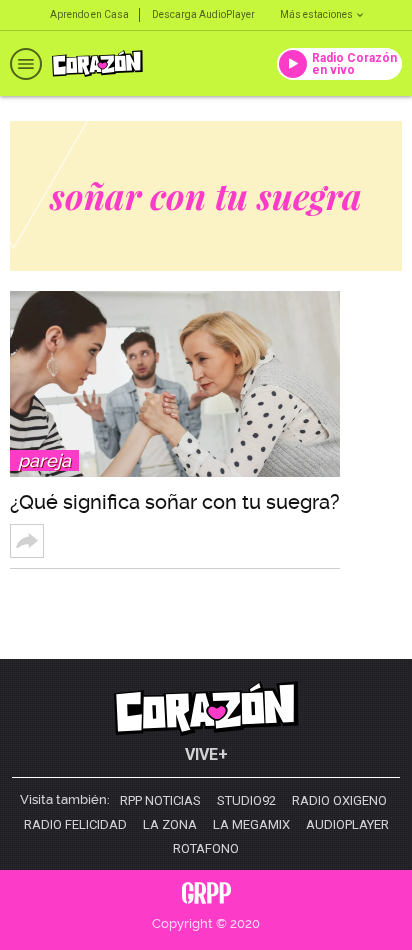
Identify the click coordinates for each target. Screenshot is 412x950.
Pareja (44, 460)
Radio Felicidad (75, 825)
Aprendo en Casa (89, 14)
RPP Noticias (160, 801)
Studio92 (246, 801)
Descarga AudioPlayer (203, 14)
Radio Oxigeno (339, 801)
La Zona (170, 825)
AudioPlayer (347, 825)
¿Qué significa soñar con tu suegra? (175, 502)
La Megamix (251, 825)
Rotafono (206, 849)
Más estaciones (316, 14)
